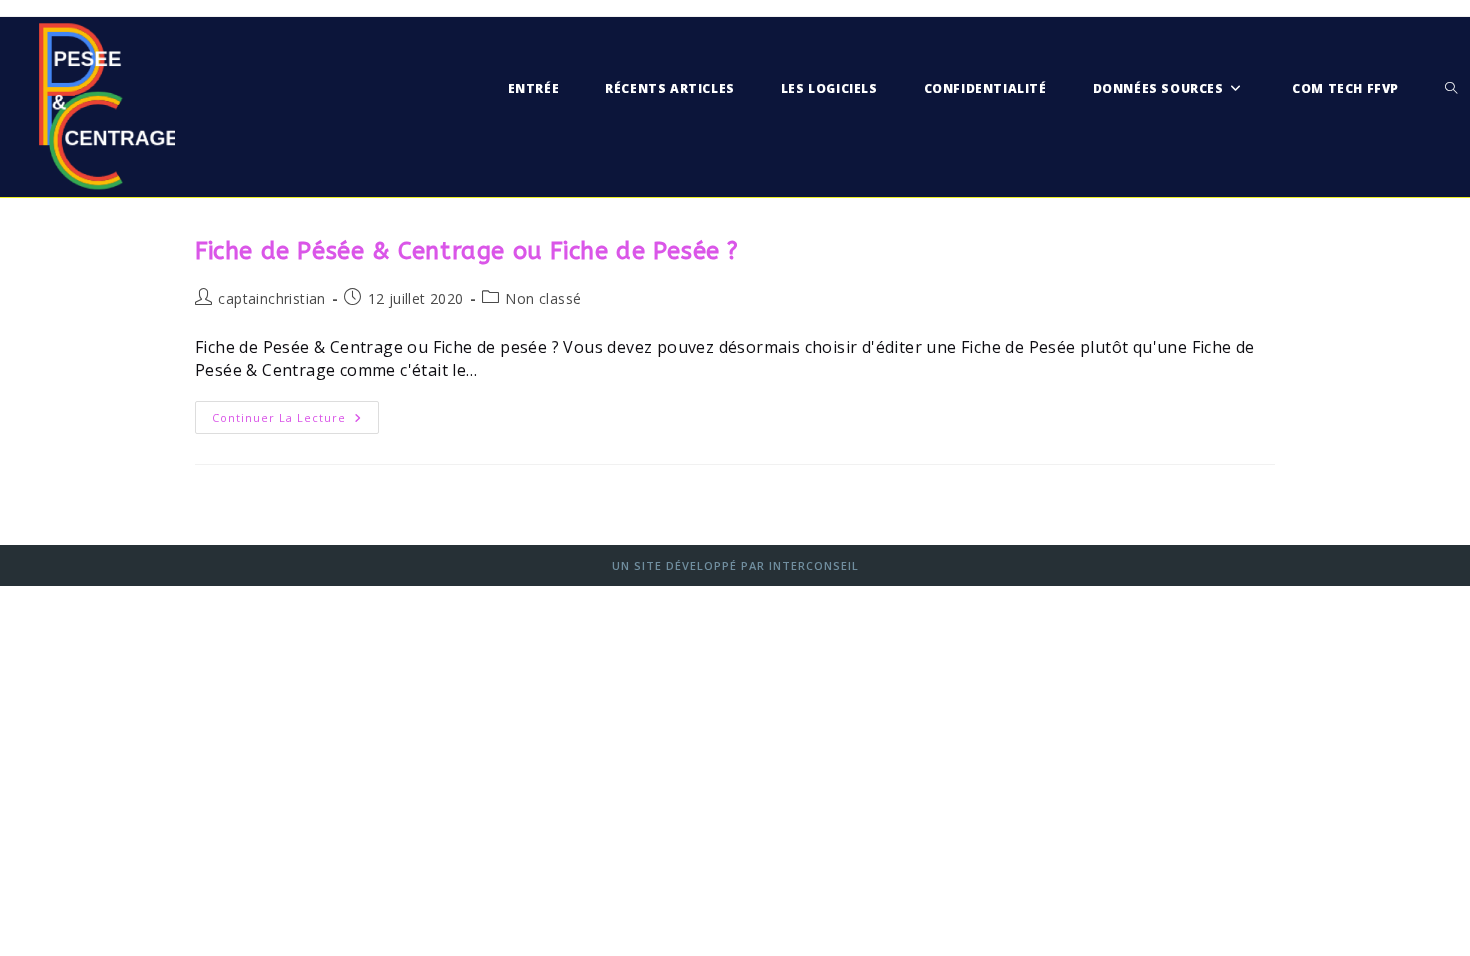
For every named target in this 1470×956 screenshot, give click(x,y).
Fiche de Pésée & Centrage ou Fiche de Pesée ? (467, 251)
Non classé (543, 298)
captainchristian (271, 298)
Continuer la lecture (295, 421)
